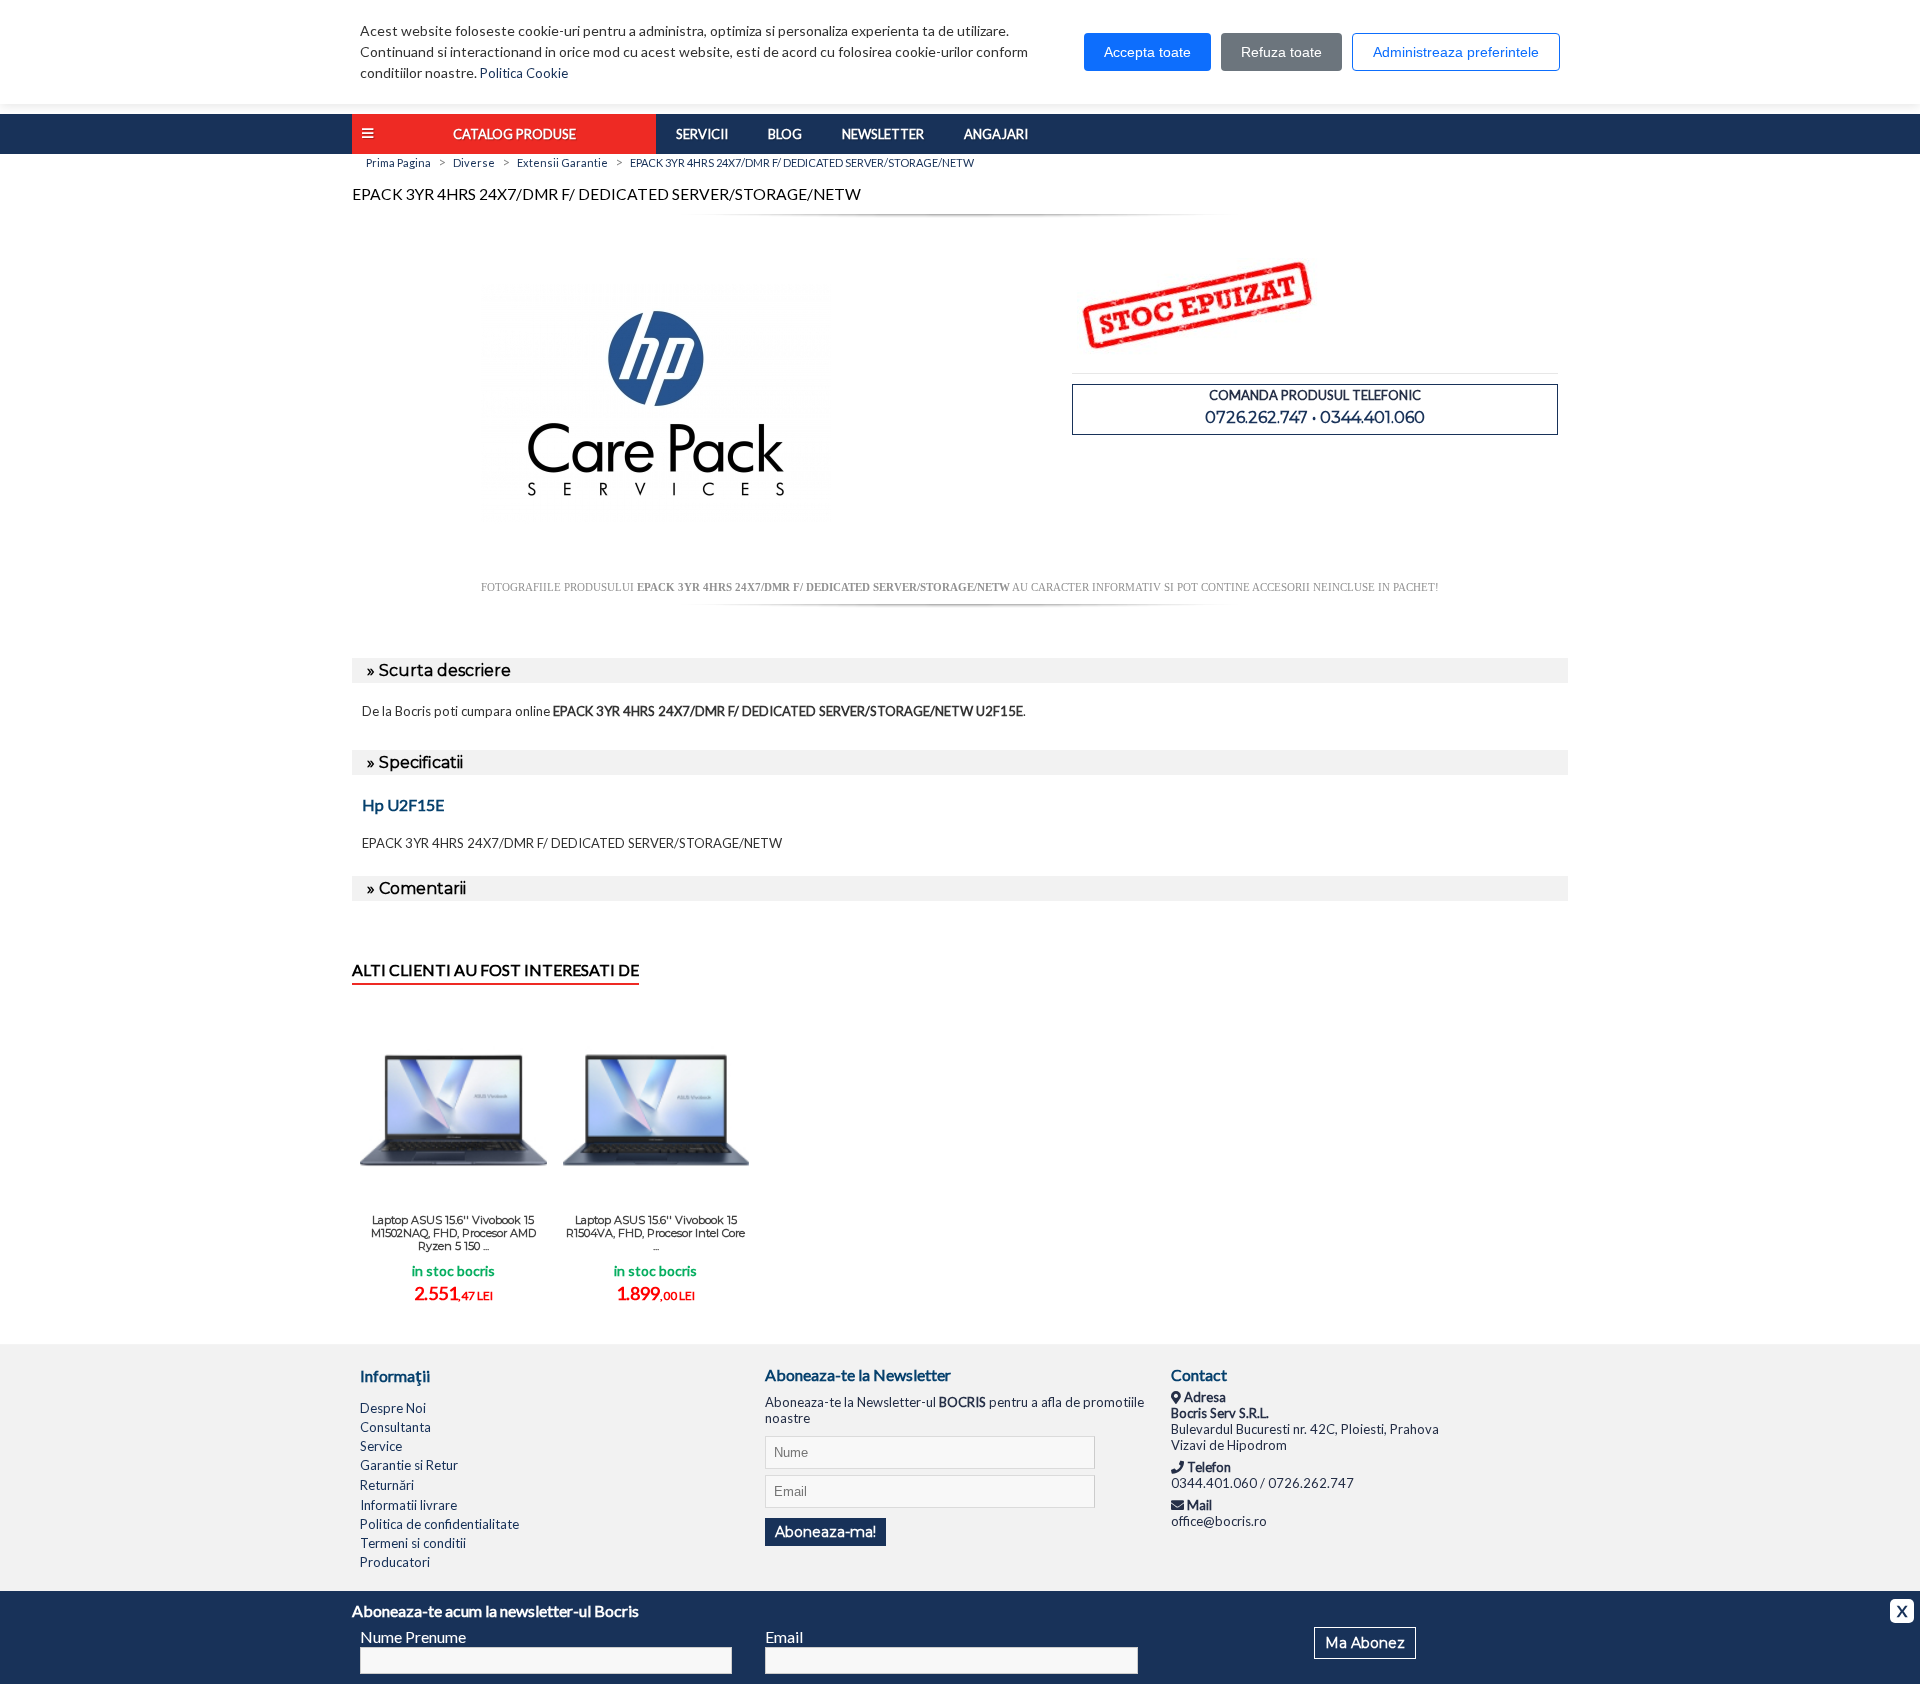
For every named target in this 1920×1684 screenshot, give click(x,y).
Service (381, 1446)
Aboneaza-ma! (825, 1532)
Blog (785, 134)
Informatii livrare (408, 1505)
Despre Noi (393, 1408)
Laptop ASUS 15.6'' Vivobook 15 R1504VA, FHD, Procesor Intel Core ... (655, 1233)
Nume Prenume (413, 1636)
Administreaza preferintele (1456, 52)
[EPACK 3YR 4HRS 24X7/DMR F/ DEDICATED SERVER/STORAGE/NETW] (656, 573)
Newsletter (883, 134)
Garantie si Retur (409, 1465)
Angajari (996, 134)
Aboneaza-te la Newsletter (858, 1374)
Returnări (387, 1485)
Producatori (395, 1562)
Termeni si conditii (413, 1543)
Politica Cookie (524, 73)
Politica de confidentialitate (439, 1524)
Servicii (702, 134)
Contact (1199, 1374)
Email (784, 1636)
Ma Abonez (1365, 1643)
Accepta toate (1147, 52)
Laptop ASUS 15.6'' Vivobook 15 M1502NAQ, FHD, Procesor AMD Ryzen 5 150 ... (453, 1233)
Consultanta (395, 1427)
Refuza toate (1281, 52)
